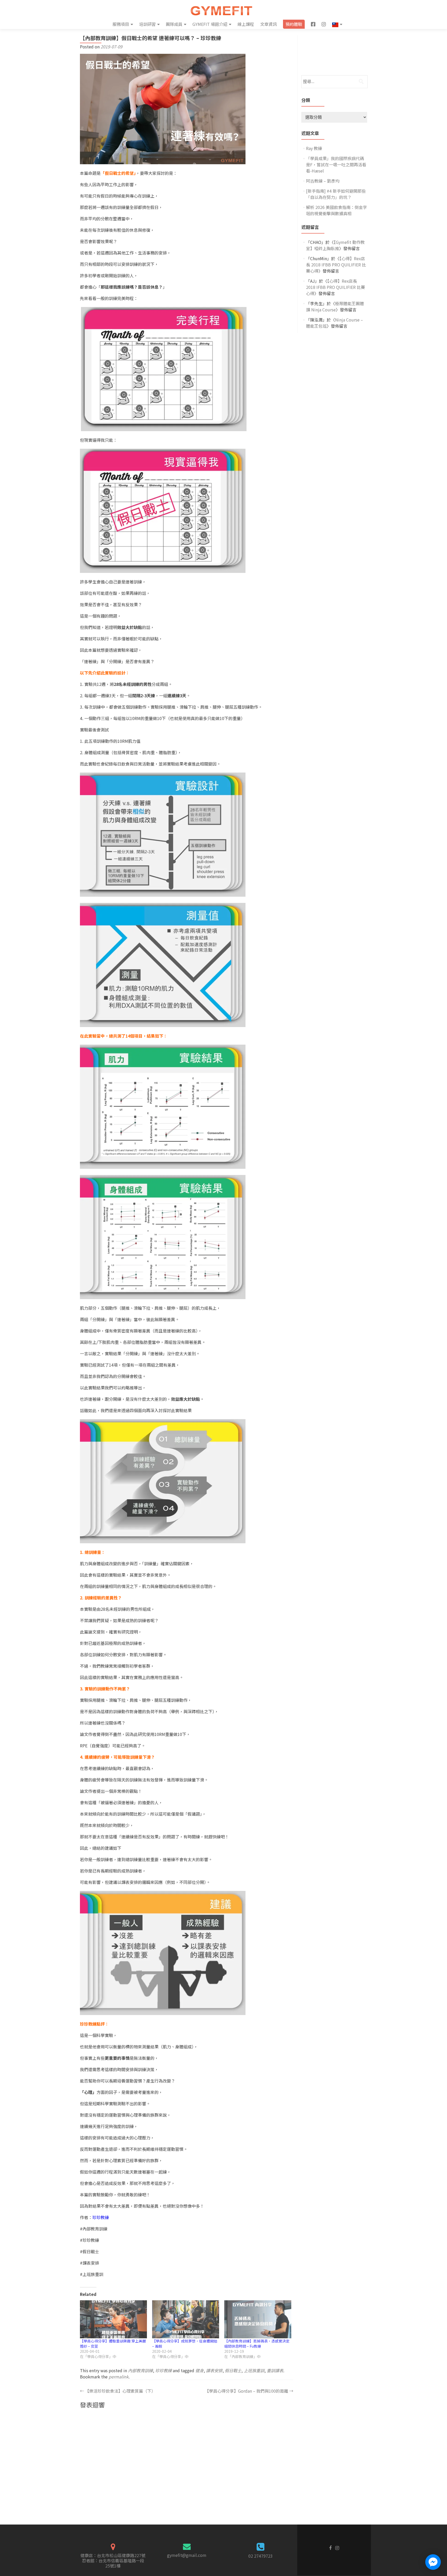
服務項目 (121, 24)
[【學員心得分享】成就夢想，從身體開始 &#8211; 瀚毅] (186, 2319)
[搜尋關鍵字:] (334, 82)
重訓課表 (275, 2370)
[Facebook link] (330, 2547)
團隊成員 (174, 24)
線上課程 (246, 24)
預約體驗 (294, 24)
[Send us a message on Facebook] (433, 2562)
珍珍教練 (101, 2217)
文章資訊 (269, 24)
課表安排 (214, 2370)
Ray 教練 (314, 148)
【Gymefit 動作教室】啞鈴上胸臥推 (335, 245)
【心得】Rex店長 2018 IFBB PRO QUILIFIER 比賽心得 (336, 265)
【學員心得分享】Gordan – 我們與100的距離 (249, 2391)
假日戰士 (233, 2370)
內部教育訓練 (140, 2370)
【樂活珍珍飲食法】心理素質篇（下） (118, 2391)
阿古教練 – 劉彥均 (323, 181)
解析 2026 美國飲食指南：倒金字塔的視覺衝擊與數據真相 (337, 210)
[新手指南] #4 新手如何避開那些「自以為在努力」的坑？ (336, 194)
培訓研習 (147, 24)
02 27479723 (260, 2556)
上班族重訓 (254, 2370)
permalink (119, 2377)
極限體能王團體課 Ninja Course (335, 306)
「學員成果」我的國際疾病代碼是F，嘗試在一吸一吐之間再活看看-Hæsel (336, 164)
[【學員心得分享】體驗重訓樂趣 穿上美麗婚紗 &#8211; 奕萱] (113, 2319)
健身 (199, 2370)
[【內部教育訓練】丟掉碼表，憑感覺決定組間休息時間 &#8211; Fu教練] (258, 2319)
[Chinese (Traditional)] (337, 24)
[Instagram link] (337, 2547)
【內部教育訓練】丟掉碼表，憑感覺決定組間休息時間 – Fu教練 (257, 2343)
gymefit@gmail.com (187, 2555)
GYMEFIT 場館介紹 (210, 24)
